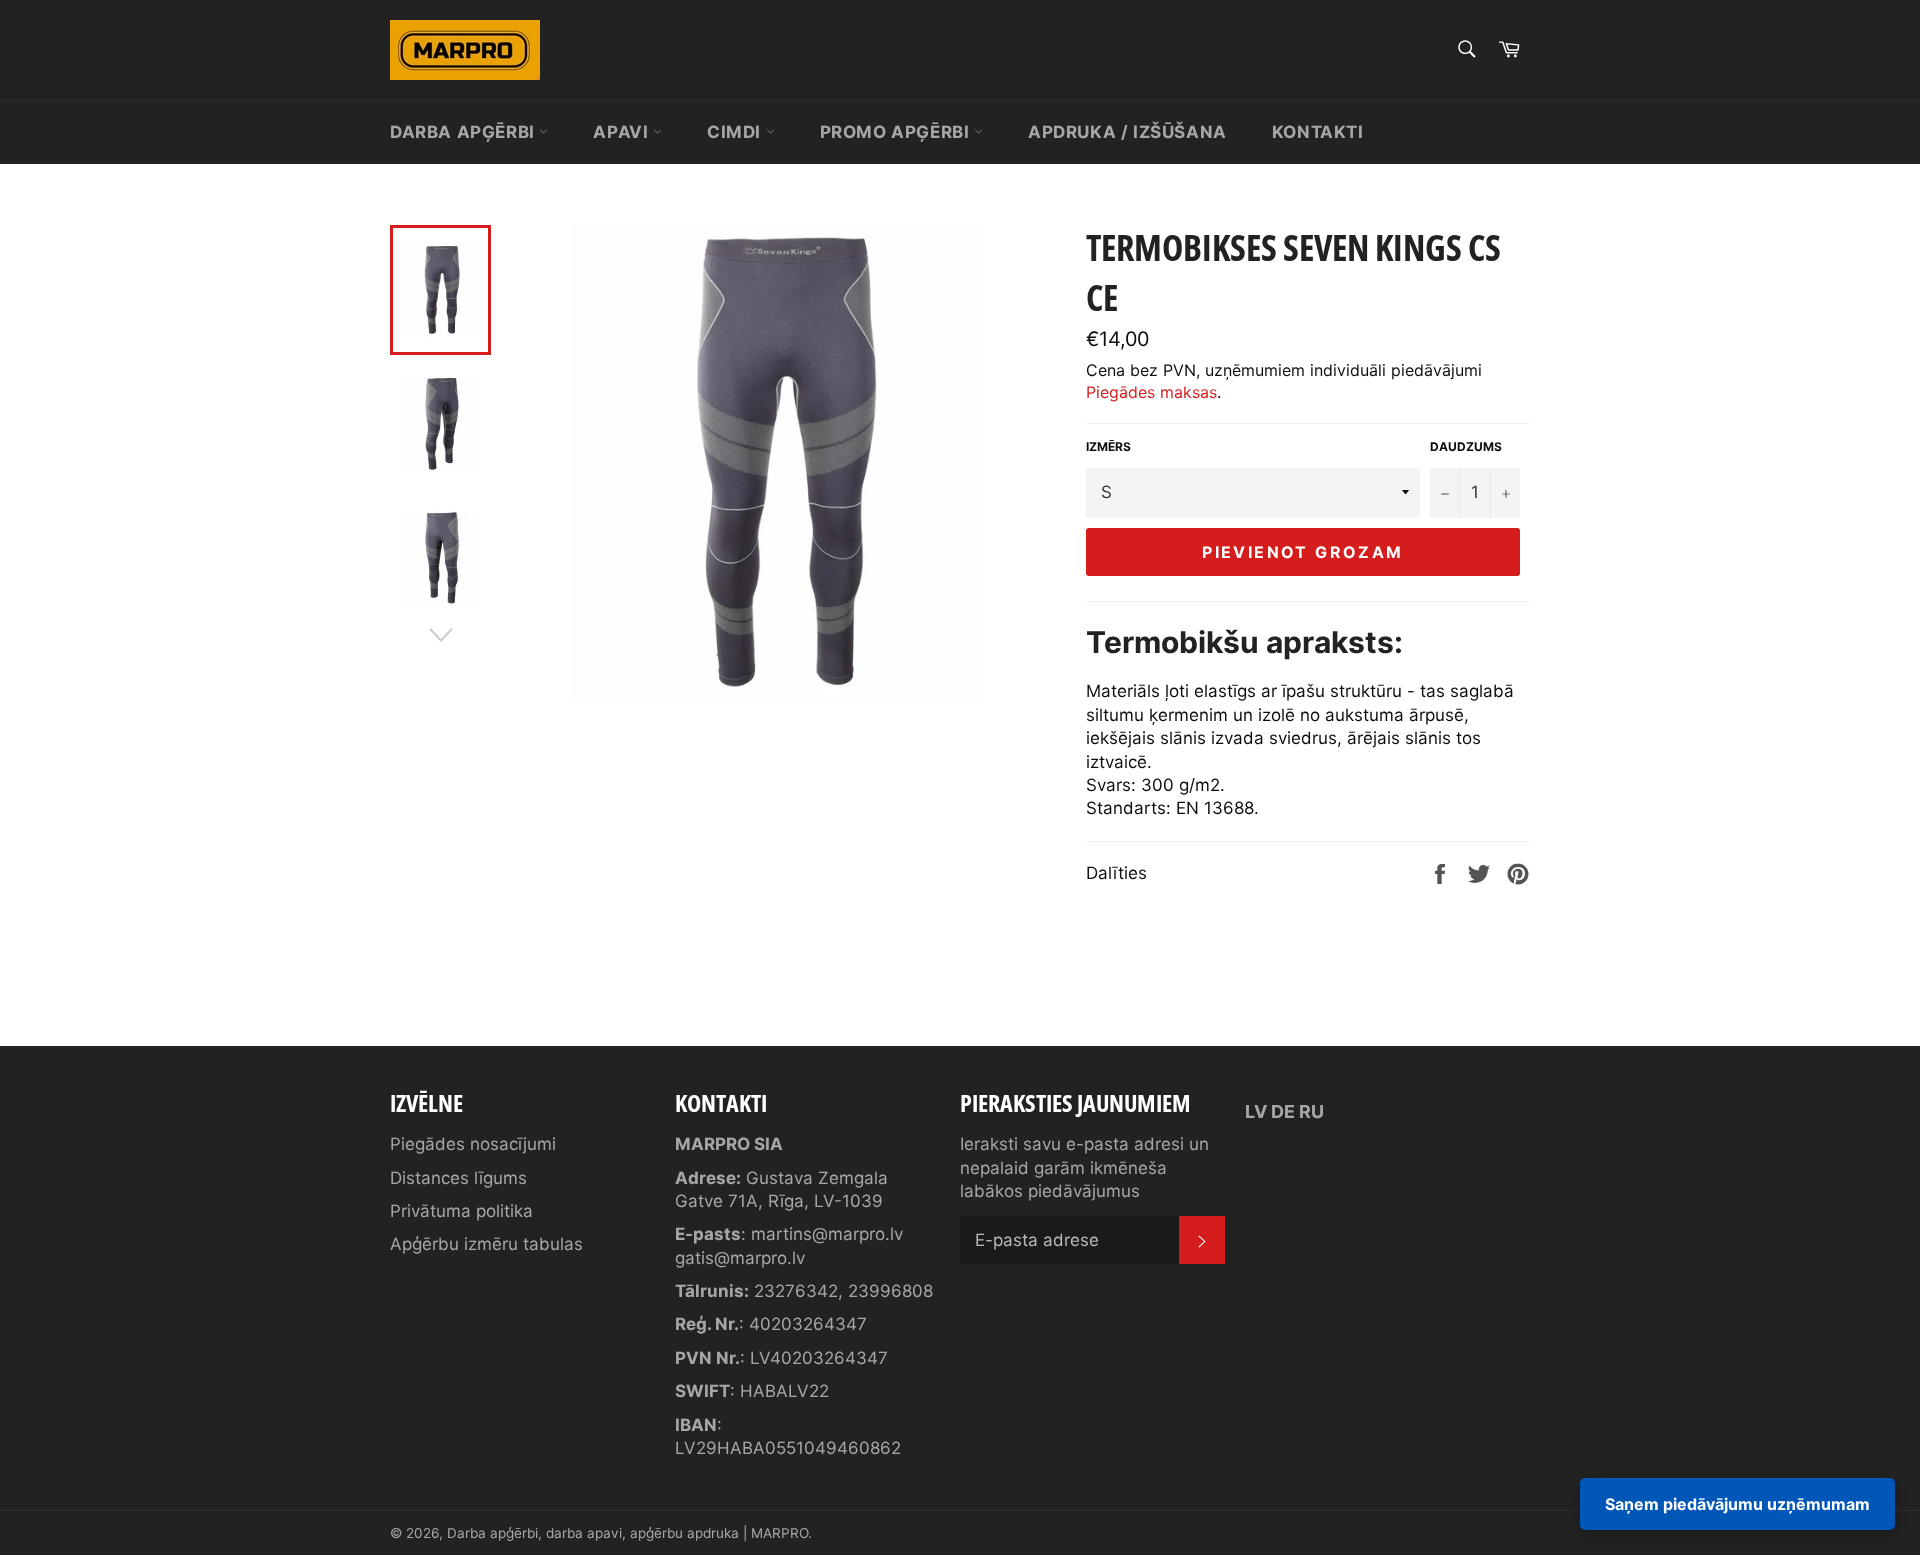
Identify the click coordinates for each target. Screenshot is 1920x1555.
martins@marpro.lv (827, 1234)
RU (1311, 1111)
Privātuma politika (461, 1211)
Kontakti (1318, 132)
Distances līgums (458, 1178)
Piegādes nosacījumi (473, 1144)
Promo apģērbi (897, 132)
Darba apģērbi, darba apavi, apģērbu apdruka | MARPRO (627, 1533)
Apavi (623, 132)
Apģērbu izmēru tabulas (486, 1244)
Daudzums (1466, 446)
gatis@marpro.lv (740, 1258)
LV (1256, 1111)
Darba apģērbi (464, 132)
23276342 (796, 1291)
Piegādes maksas (1151, 392)
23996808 (890, 1291)
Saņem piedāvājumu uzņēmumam (1737, 1504)
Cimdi (736, 132)
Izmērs (1108, 446)
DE (1283, 1111)
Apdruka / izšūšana (1127, 132)
